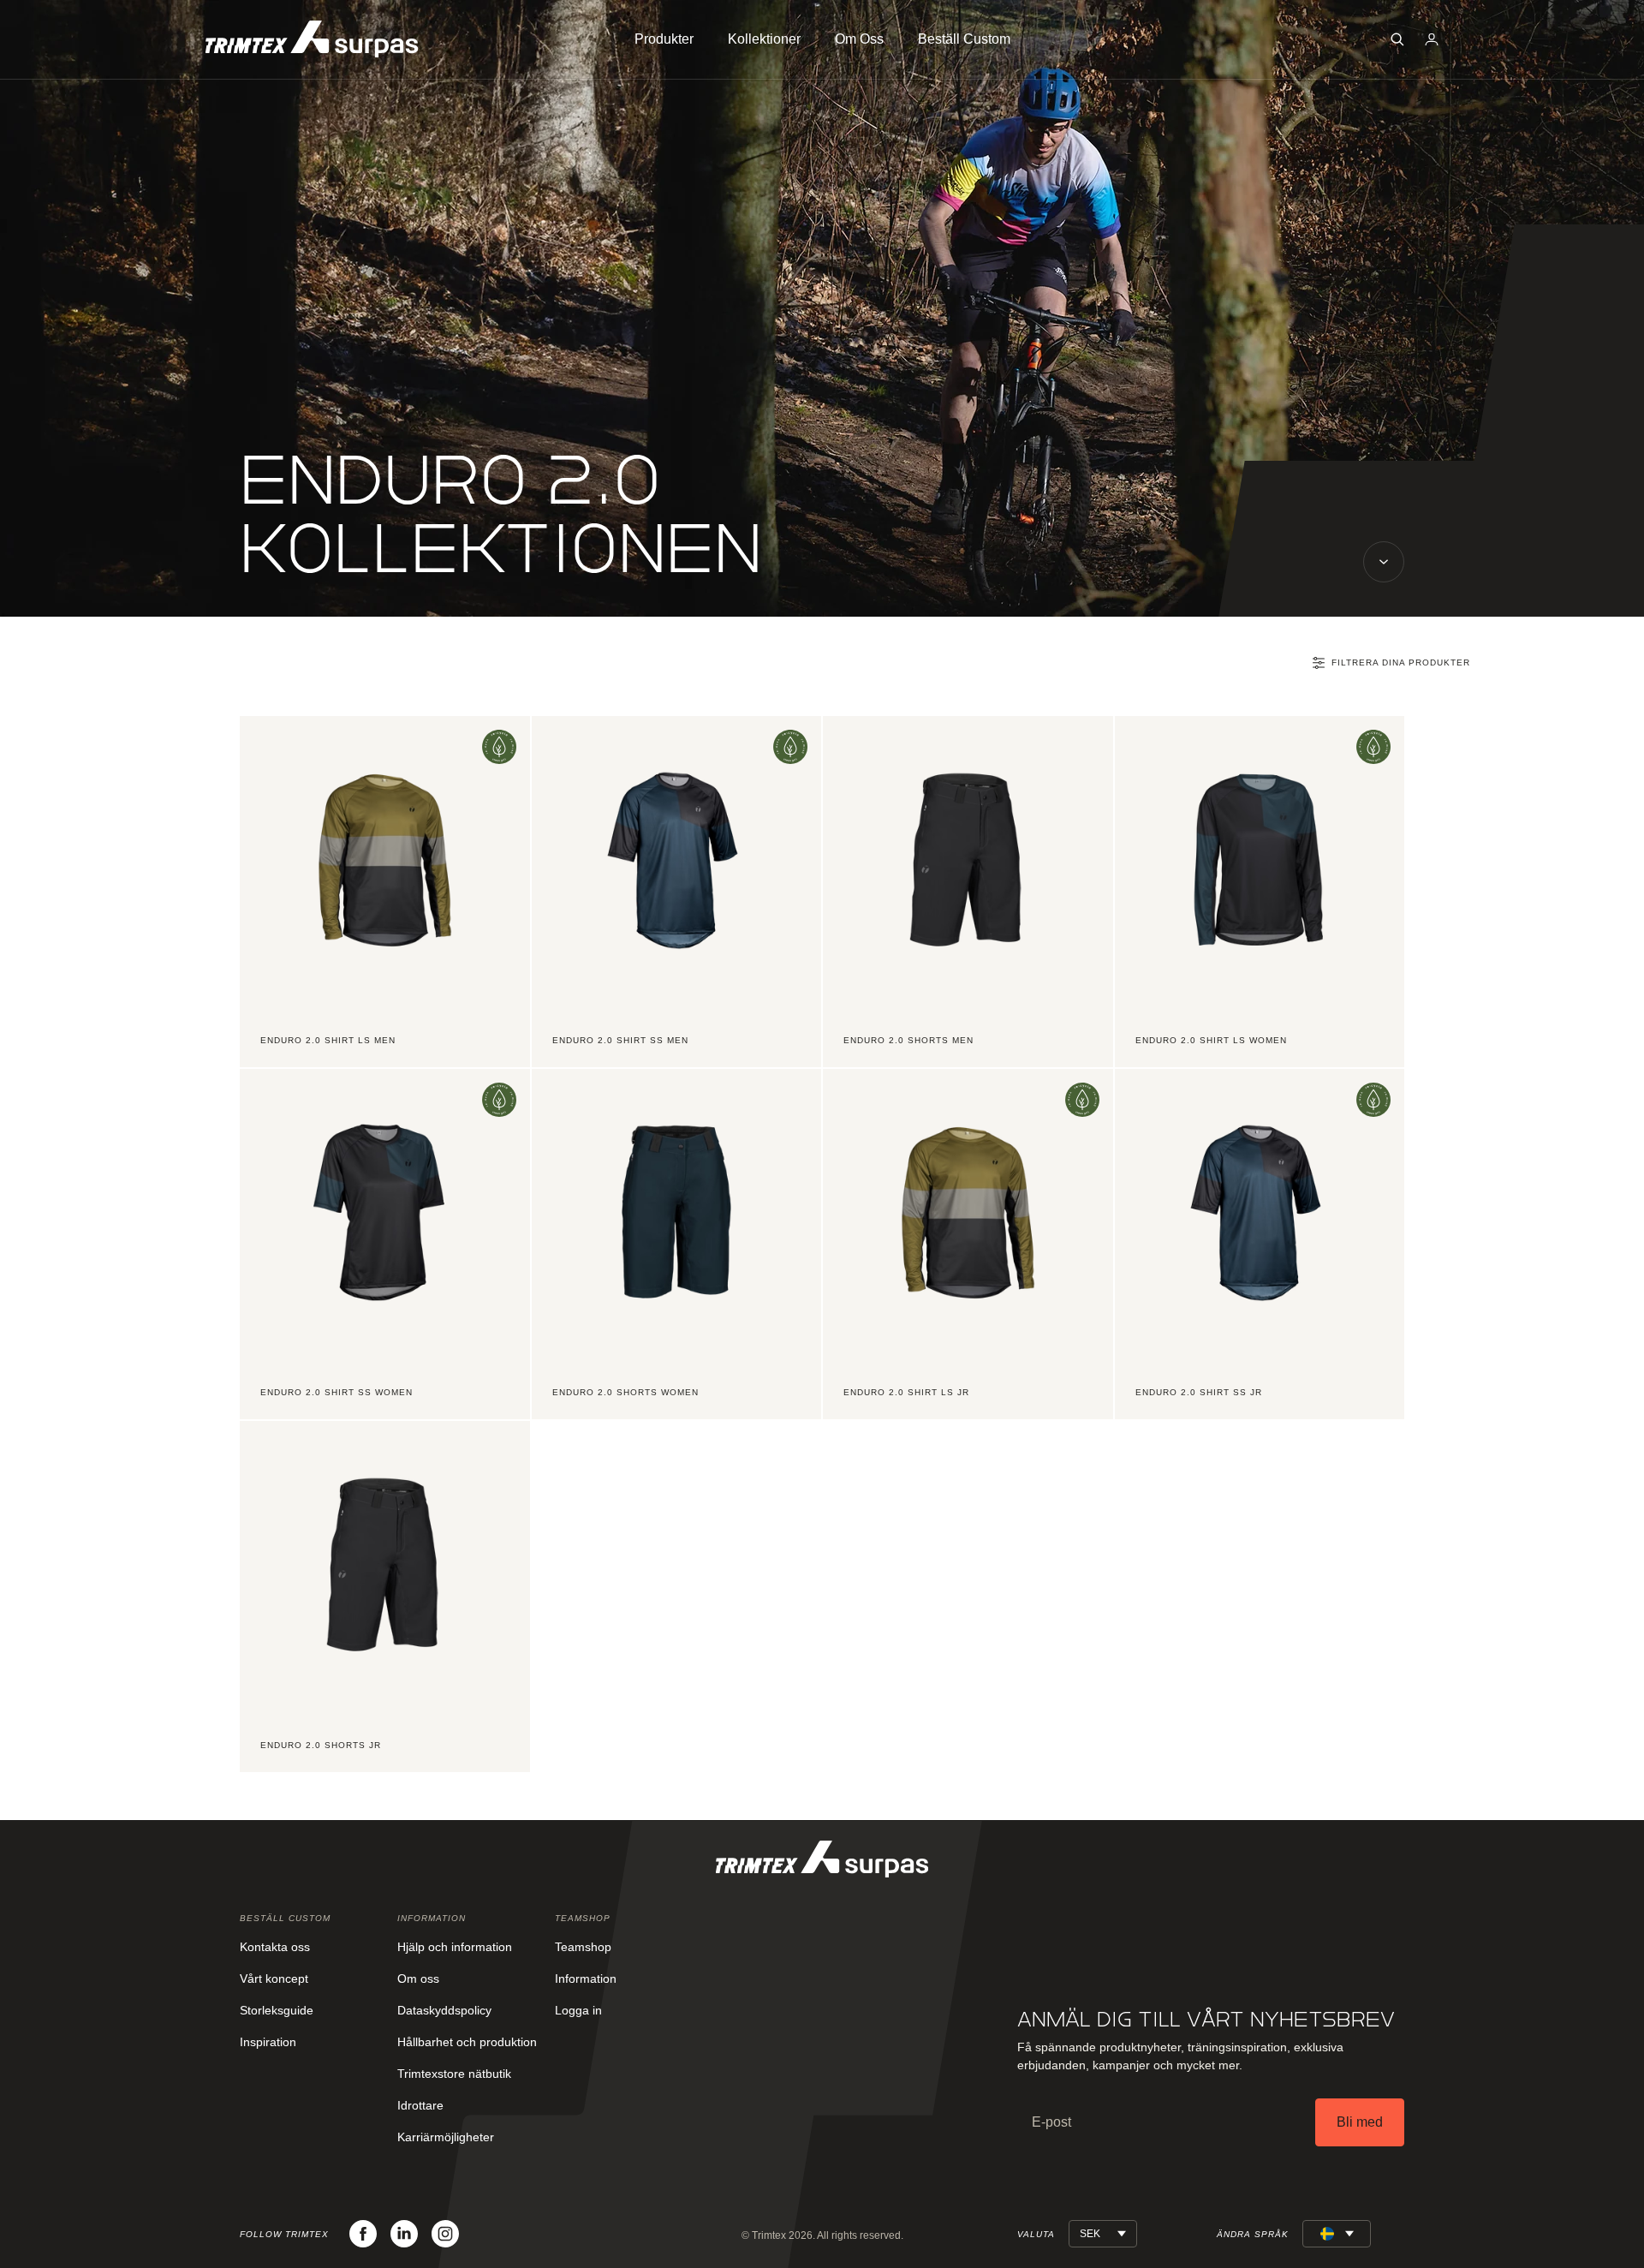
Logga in (578, 2010)
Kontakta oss (275, 1947)
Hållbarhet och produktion (467, 2042)
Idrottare (420, 2105)
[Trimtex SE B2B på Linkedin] (404, 2234)
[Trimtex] (312, 39)
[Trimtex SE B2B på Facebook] (363, 2234)
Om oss (418, 1979)
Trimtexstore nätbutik (454, 2074)
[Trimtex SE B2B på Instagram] (445, 2234)
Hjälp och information (455, 1947)
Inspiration (268, 2042)
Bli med (1360, 2122)
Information (586, 1979)
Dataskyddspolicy (444, 2010)
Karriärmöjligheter (446, 2137)
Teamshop (583, 1947)
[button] (1397, 39)
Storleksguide (277, 2010)
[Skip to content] (1384, 562)
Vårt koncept (274, 1979)
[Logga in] (1432, 39)
